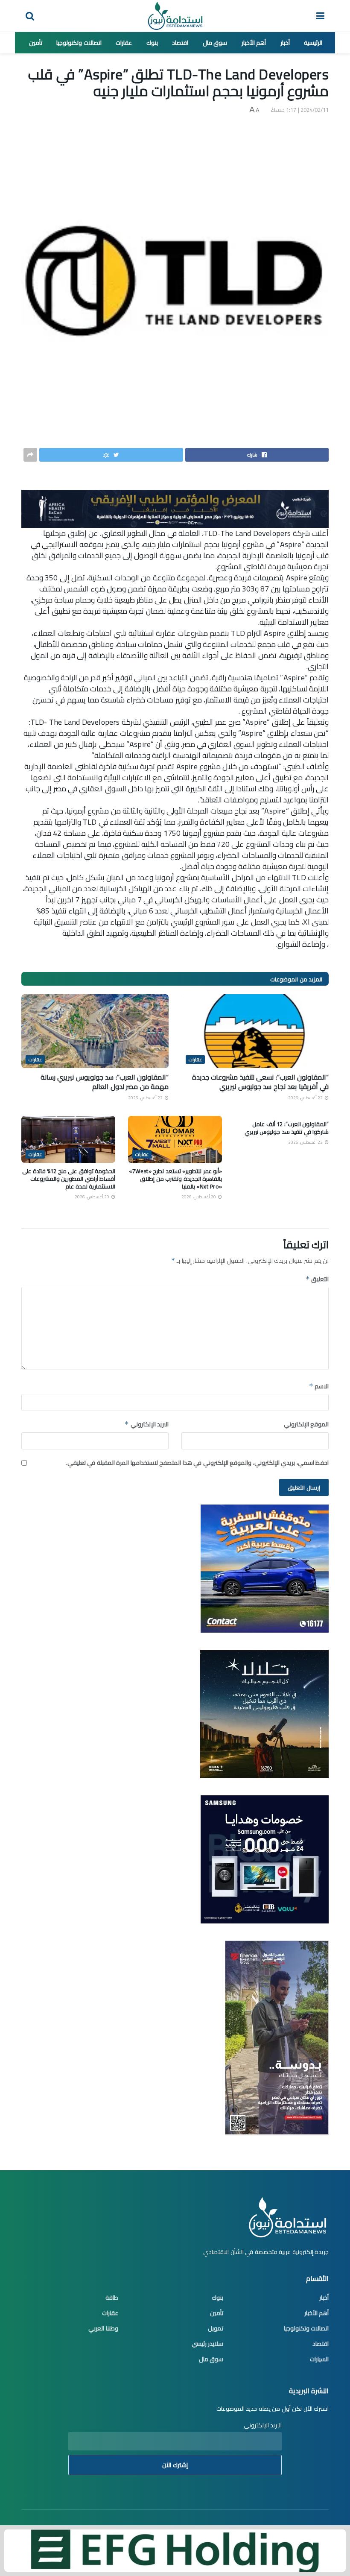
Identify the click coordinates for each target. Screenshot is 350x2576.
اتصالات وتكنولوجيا (79, 43)
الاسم (319, 1386)
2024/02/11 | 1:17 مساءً (300, 110)
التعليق (317, 1279)
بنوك (152, 43)
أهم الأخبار (254, 43)
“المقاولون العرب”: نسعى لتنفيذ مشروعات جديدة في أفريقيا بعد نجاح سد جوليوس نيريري (261, 1082)
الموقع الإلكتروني (306, 1424)
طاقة (112, 2298)
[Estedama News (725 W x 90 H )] (175, 508)
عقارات (124, 43)
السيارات (319, 2359)
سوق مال (215, 43)
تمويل (216, 2328)
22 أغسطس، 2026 (306, 1098)
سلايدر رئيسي (208, 2344)
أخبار (285, 43)
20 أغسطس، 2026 (199, 1197)
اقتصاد (180, 43)
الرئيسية (313, 43)
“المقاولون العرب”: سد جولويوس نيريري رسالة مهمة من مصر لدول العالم (105, 1082)
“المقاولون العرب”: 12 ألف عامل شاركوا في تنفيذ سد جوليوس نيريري (287, 1128)
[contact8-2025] (265, 1568)
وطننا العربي (103, 2328)
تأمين (36, 43)
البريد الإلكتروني (147, 1424)
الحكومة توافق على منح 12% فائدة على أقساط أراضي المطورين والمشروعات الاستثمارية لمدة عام (69, 1179)
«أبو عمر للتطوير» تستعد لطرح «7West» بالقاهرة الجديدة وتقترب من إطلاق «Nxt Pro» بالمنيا (175, 1179)
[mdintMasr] (264, 1713)
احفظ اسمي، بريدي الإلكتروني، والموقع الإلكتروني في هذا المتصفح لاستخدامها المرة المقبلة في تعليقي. (198, 1463)
